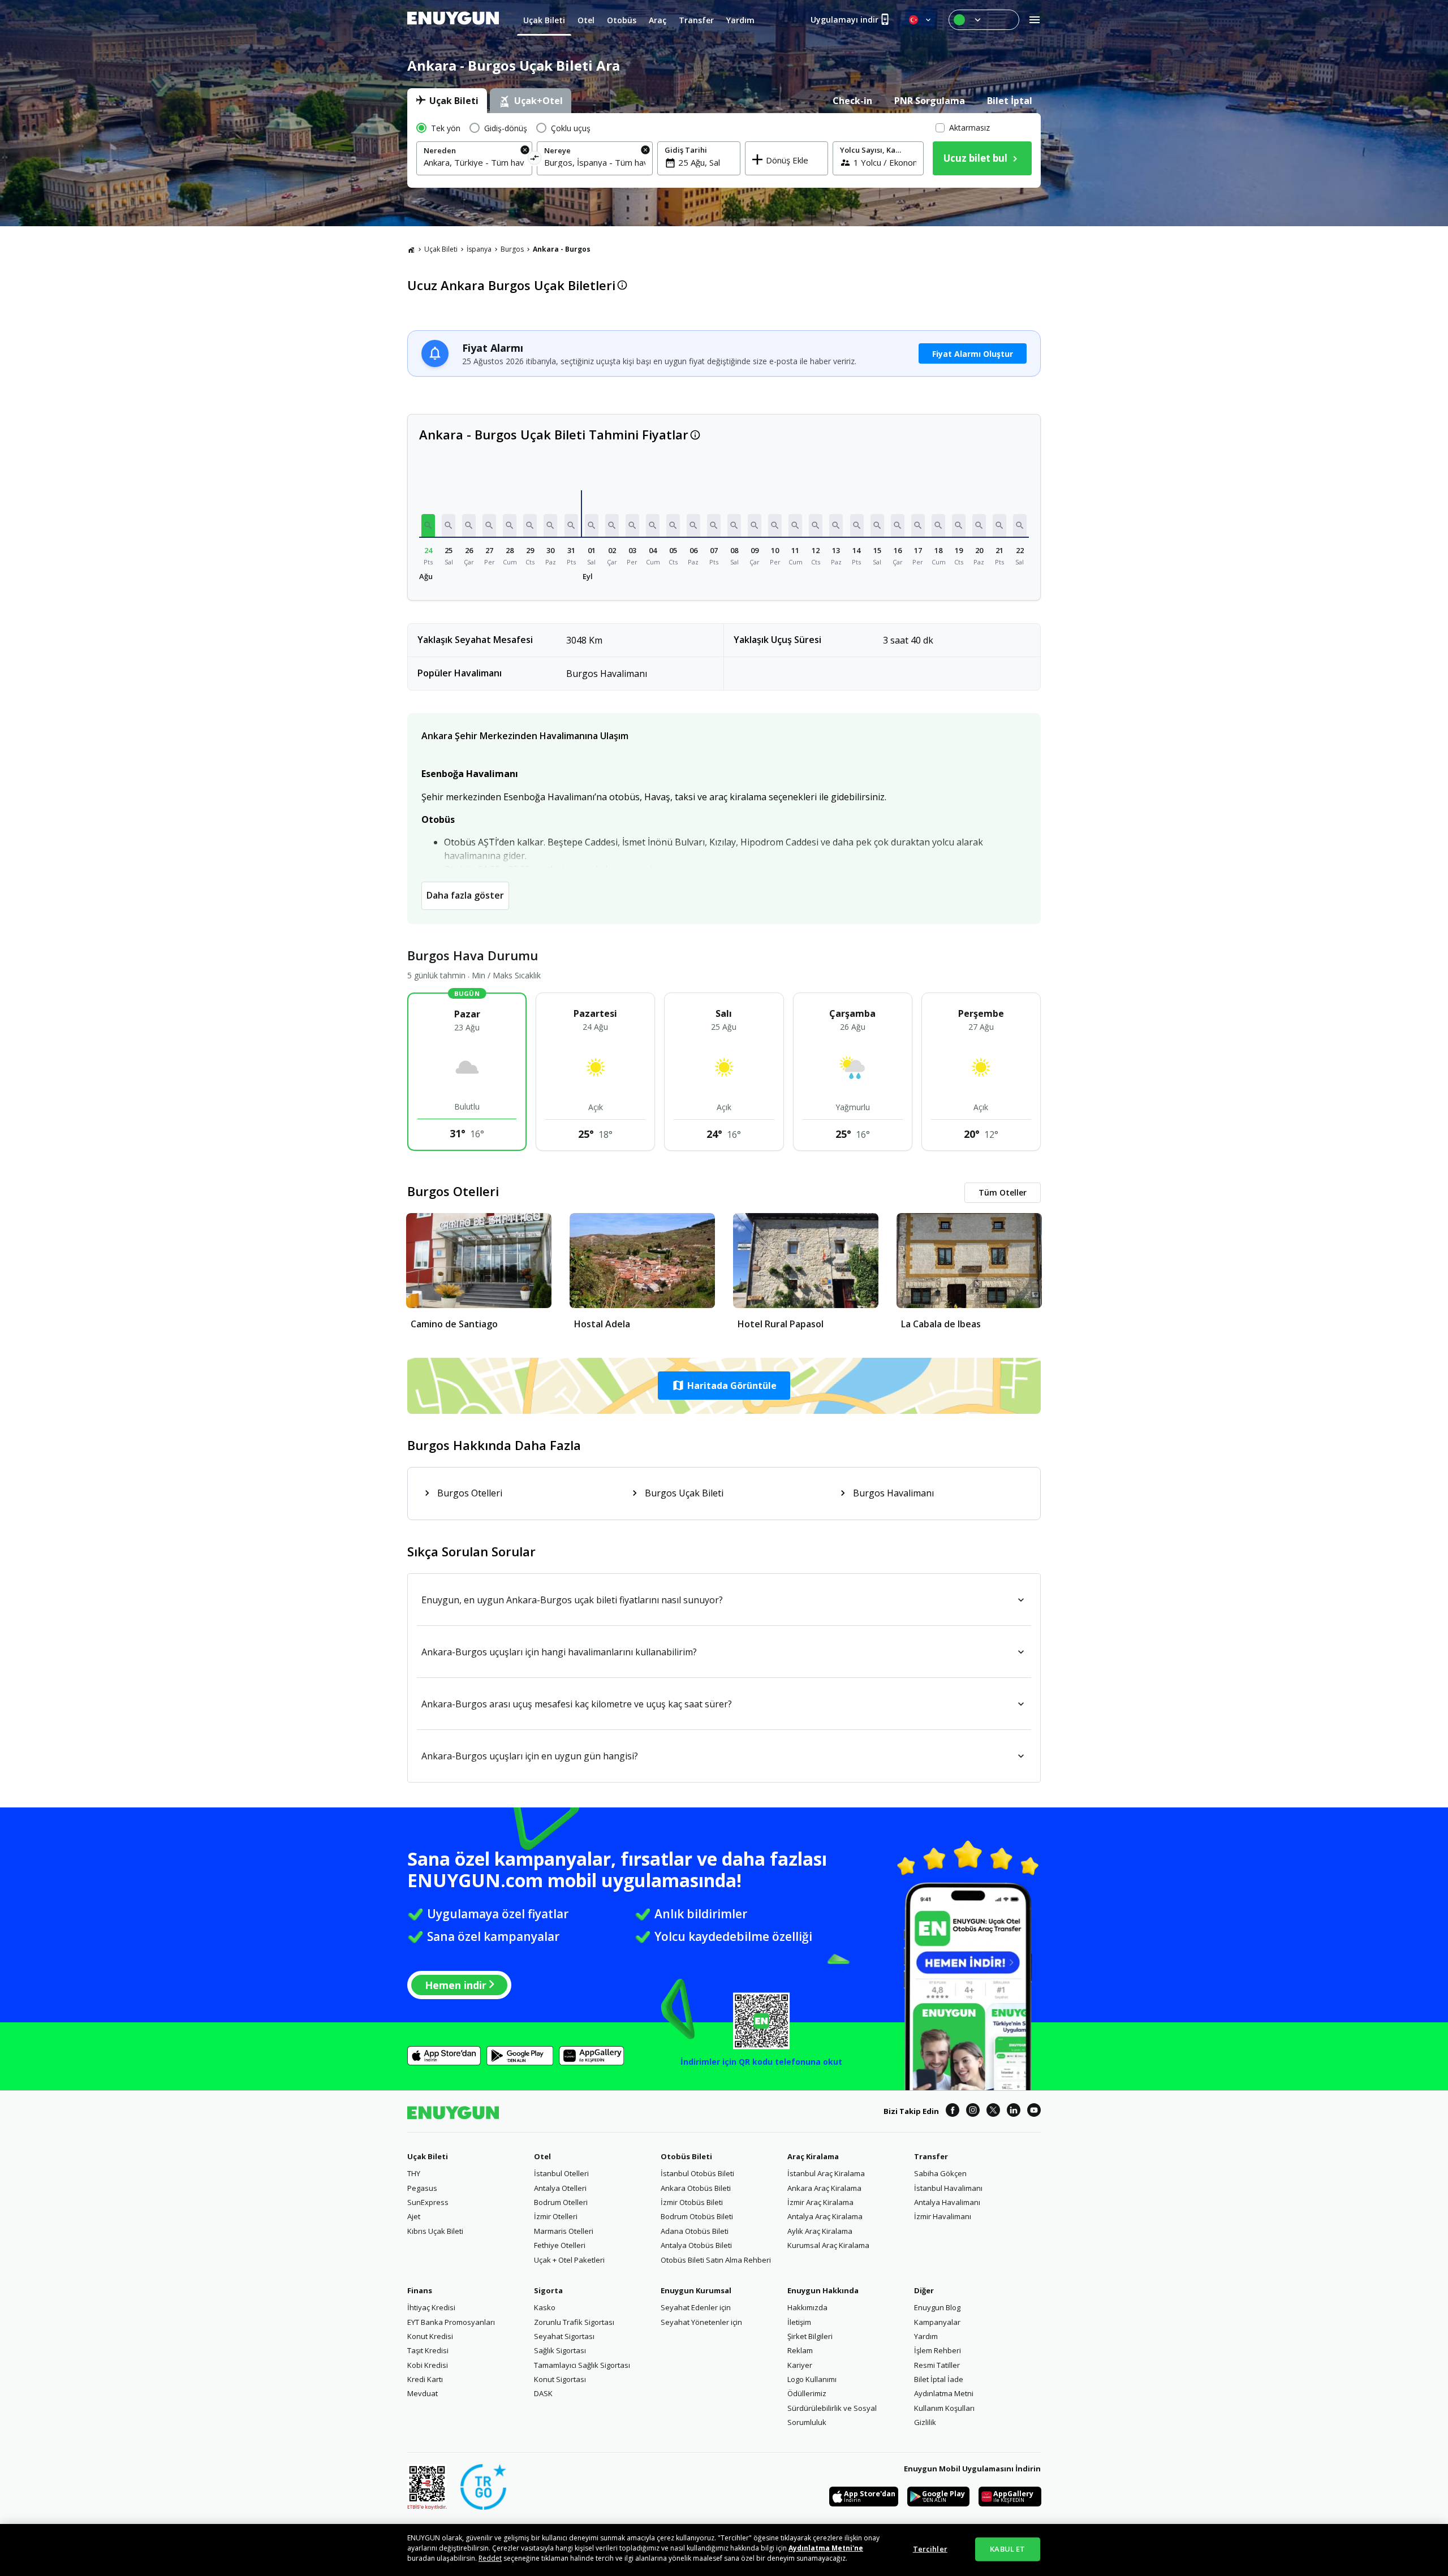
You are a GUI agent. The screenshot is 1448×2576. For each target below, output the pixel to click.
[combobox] (474, 162)
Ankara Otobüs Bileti (696, 2188)
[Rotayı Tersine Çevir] (535, 160)
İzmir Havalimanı (943, 2216)
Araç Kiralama (813, 2156)
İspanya (479, 249)
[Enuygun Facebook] (953, 2112)
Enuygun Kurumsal (696, 2290)
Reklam (800, 2350)
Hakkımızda (807, 2307)
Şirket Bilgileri (810, 2336)
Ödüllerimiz (807, 2393)
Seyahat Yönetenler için (701, 2322)
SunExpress (428, 2202)
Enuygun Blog (937, 2307)
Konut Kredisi (430, 2336)
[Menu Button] (984, 20)
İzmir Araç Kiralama (820, 2202)
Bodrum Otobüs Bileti (697, 2216)
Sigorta (548, 2290)
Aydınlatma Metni (944, 2393)
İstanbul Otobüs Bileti (697, 2173)
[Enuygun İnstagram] (973, 2112)
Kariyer (800, 2365)
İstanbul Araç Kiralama (826, 2173)
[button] (428, 525)
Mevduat (423, 2393)
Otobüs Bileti (686, 2156)
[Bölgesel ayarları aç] (921, 20)
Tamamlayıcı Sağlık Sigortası (582, 2365)
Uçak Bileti (441, 249)
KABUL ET (1007, 2549)
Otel (542, 2156)
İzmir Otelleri (556, 2216)
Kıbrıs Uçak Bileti (435, 2231)
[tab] (447, 101)
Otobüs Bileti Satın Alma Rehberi (716, 2260)
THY (414, 2173)
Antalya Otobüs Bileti (696, 2245)
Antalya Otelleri (560, 2188)
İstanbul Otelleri (561, 2173)
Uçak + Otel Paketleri (569, 2260)
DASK (543, 2393)
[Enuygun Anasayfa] (453, 20)
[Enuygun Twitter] (993, 2112)
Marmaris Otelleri (564, 2231)
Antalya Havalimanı (947, 2202)
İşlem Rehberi (938, 2350)
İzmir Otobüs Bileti (692, 2202)
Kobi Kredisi (428, 2365)
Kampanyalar (937, 2322)
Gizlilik (925, 2422)
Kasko (545, 2307)
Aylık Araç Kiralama (820, 2231)
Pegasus (422, 2188)
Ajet (414, 2216)
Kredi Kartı (425, 2379)
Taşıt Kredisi (428, 2350)
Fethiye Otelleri (560, 2245)
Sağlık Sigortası (560, 2350)
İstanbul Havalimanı (948, 2188)
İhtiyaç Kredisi (431, 2307)
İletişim (799, 2322)
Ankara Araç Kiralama (824, 2188)
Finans (420, 2290)
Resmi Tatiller (937, 2365)
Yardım (926, 2336)
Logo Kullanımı (812, 2379)
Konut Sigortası (560, 2379)
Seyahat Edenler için (696, 2307)
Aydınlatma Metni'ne (826, 2548)
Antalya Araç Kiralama (825, 2216)
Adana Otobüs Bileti (695, 2231)
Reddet (490, 2558)
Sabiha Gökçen (940, 2173)
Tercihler (930, 2549)
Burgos (512, 249)
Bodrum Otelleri (561, 2202)
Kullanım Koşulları (944, 2408)
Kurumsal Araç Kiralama (828, 2245)
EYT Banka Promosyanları (451, 2322)
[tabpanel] (724, 150)
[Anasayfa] (411, 249)
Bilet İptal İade (939, 2379)
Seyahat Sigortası (564, 2336)
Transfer (931, 2156)
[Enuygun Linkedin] (1014, 2112)
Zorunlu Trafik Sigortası (574, 2322)
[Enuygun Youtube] (1034, 2112)
